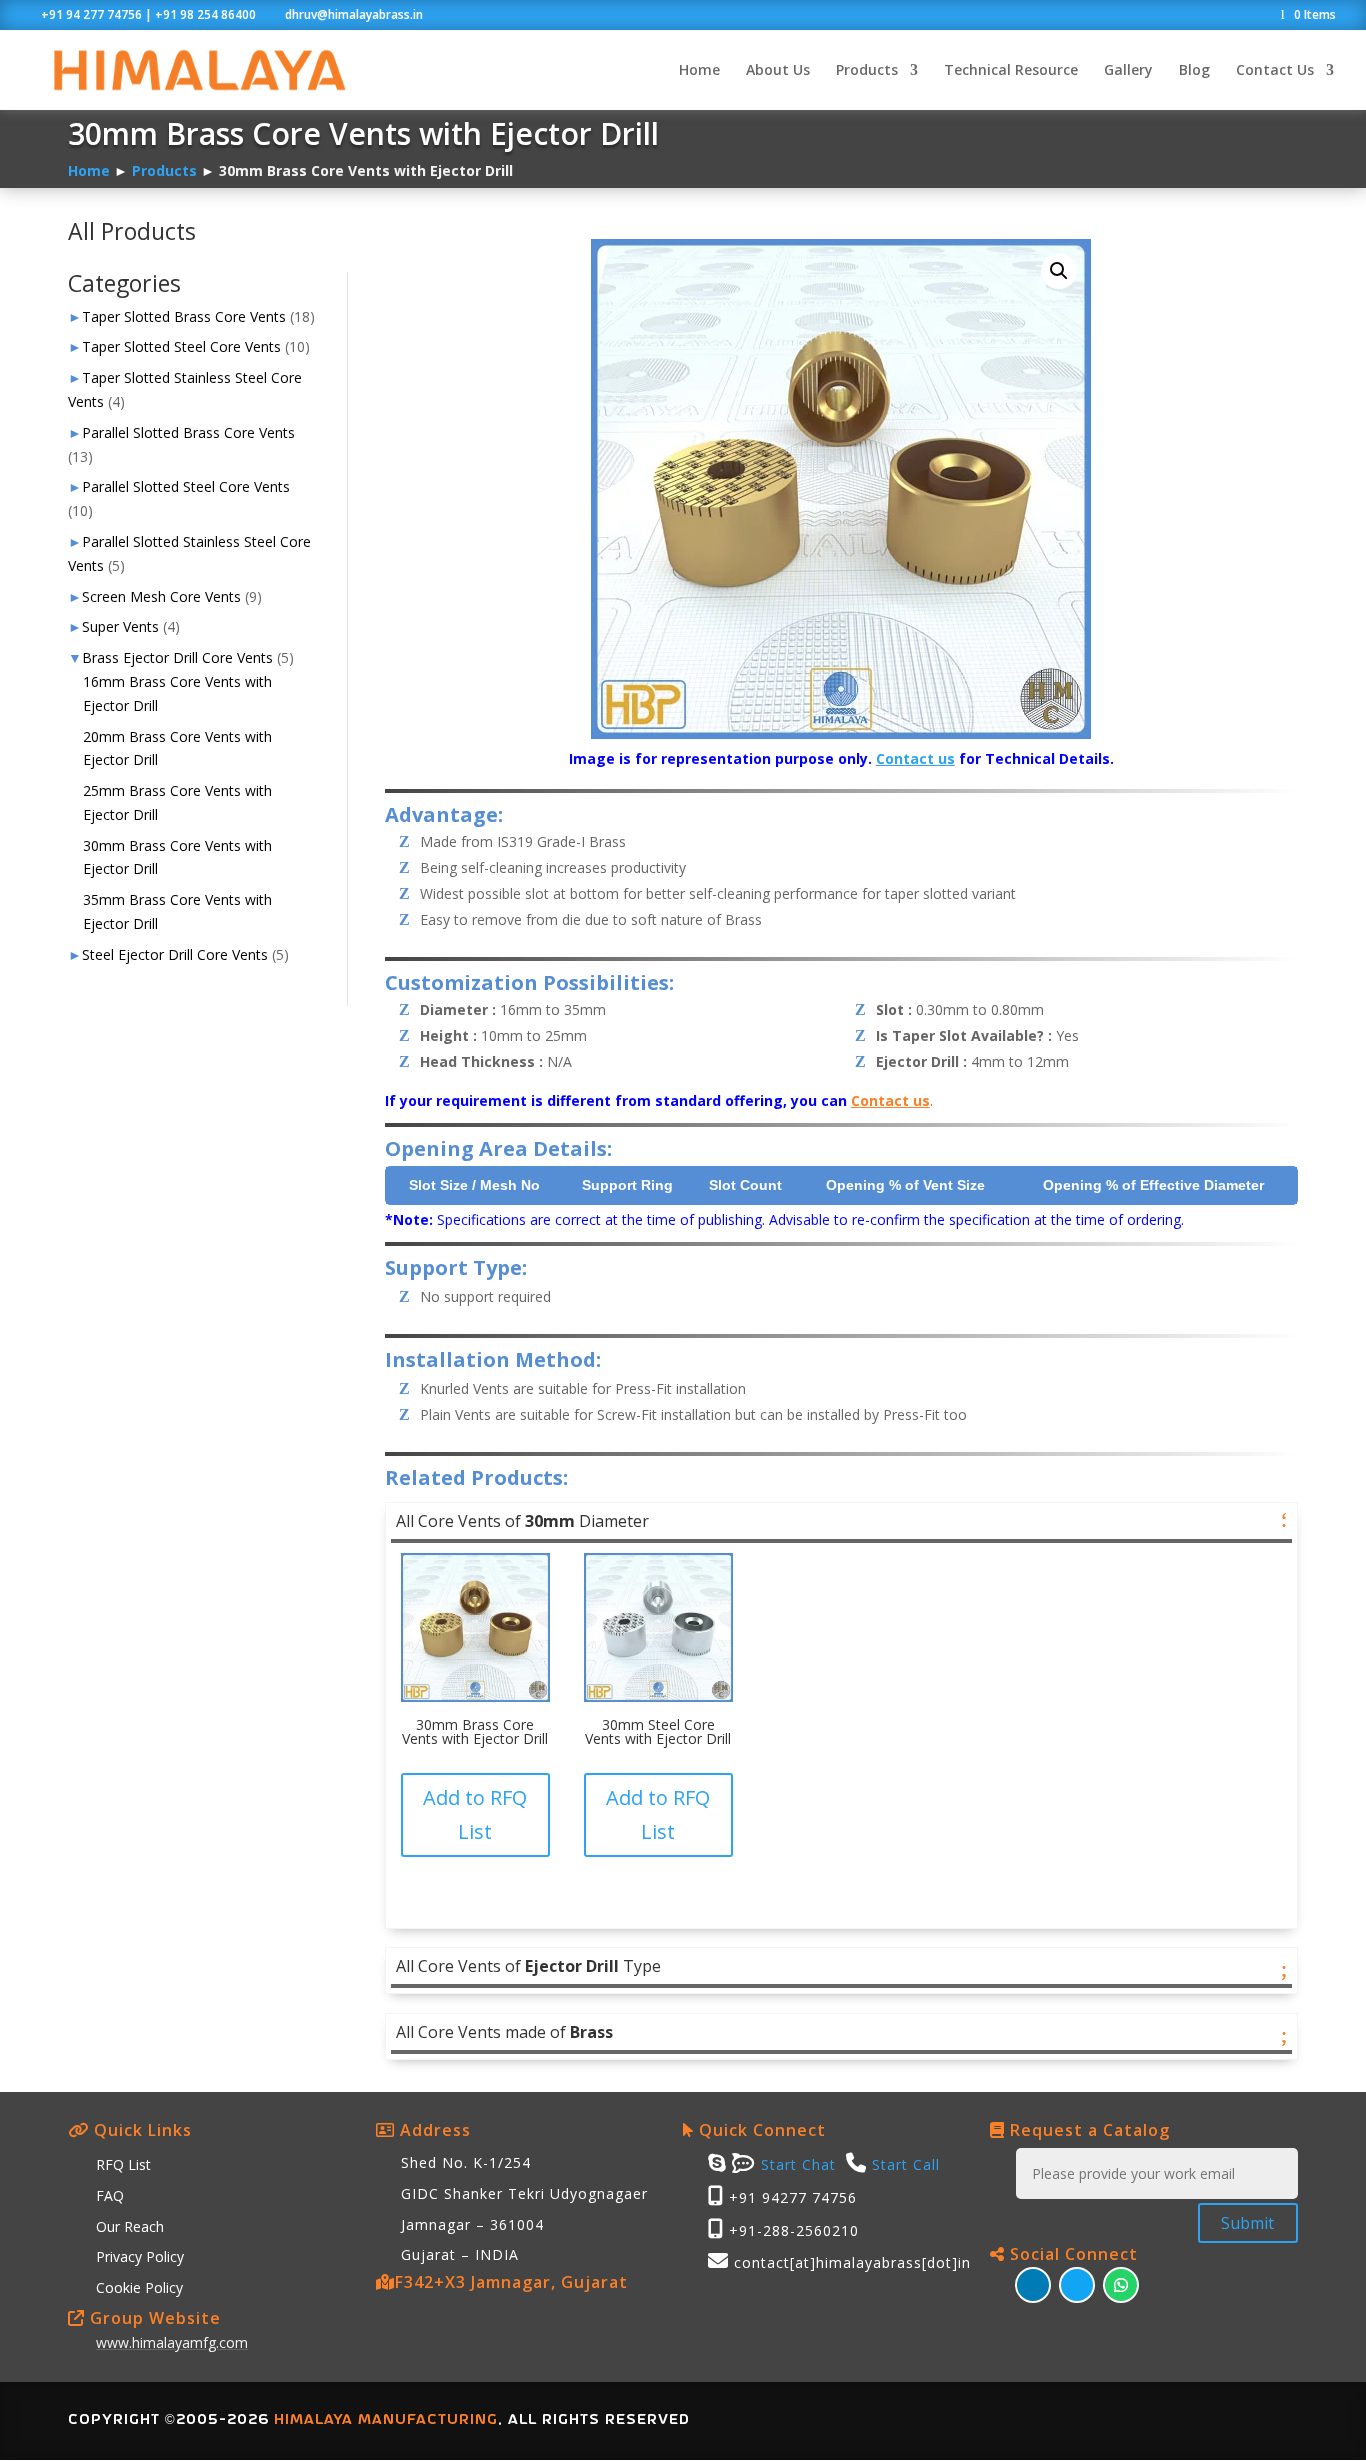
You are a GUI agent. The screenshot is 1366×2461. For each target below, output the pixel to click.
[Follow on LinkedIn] (1033, 2285)
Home (699, 71)
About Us (778, 71)
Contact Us (1275, 71)
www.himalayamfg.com (172, 2342)
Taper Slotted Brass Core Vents (184, 316)
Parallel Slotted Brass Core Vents (188, 432)
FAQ (110, 2195)
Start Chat (796, 2164)
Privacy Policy (140, 2256)
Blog (1194, 71)
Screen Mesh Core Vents (161, 596)
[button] (1059, 271)
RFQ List (123, 2164)
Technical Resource (1011, 71)
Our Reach (130, 2226)
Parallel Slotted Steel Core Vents (186, 486)
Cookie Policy (139, 2287)
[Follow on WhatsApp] (1121, 2285)
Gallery (1128, 71)
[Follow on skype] (1077, 2285)
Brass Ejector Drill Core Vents (177, 657)
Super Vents (120, 626)
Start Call (906, 2164)
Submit (1247, 2223)
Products (867, 71)
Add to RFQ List (475, 1814)
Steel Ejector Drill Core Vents (175, 954)
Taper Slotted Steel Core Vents (181, 346)
